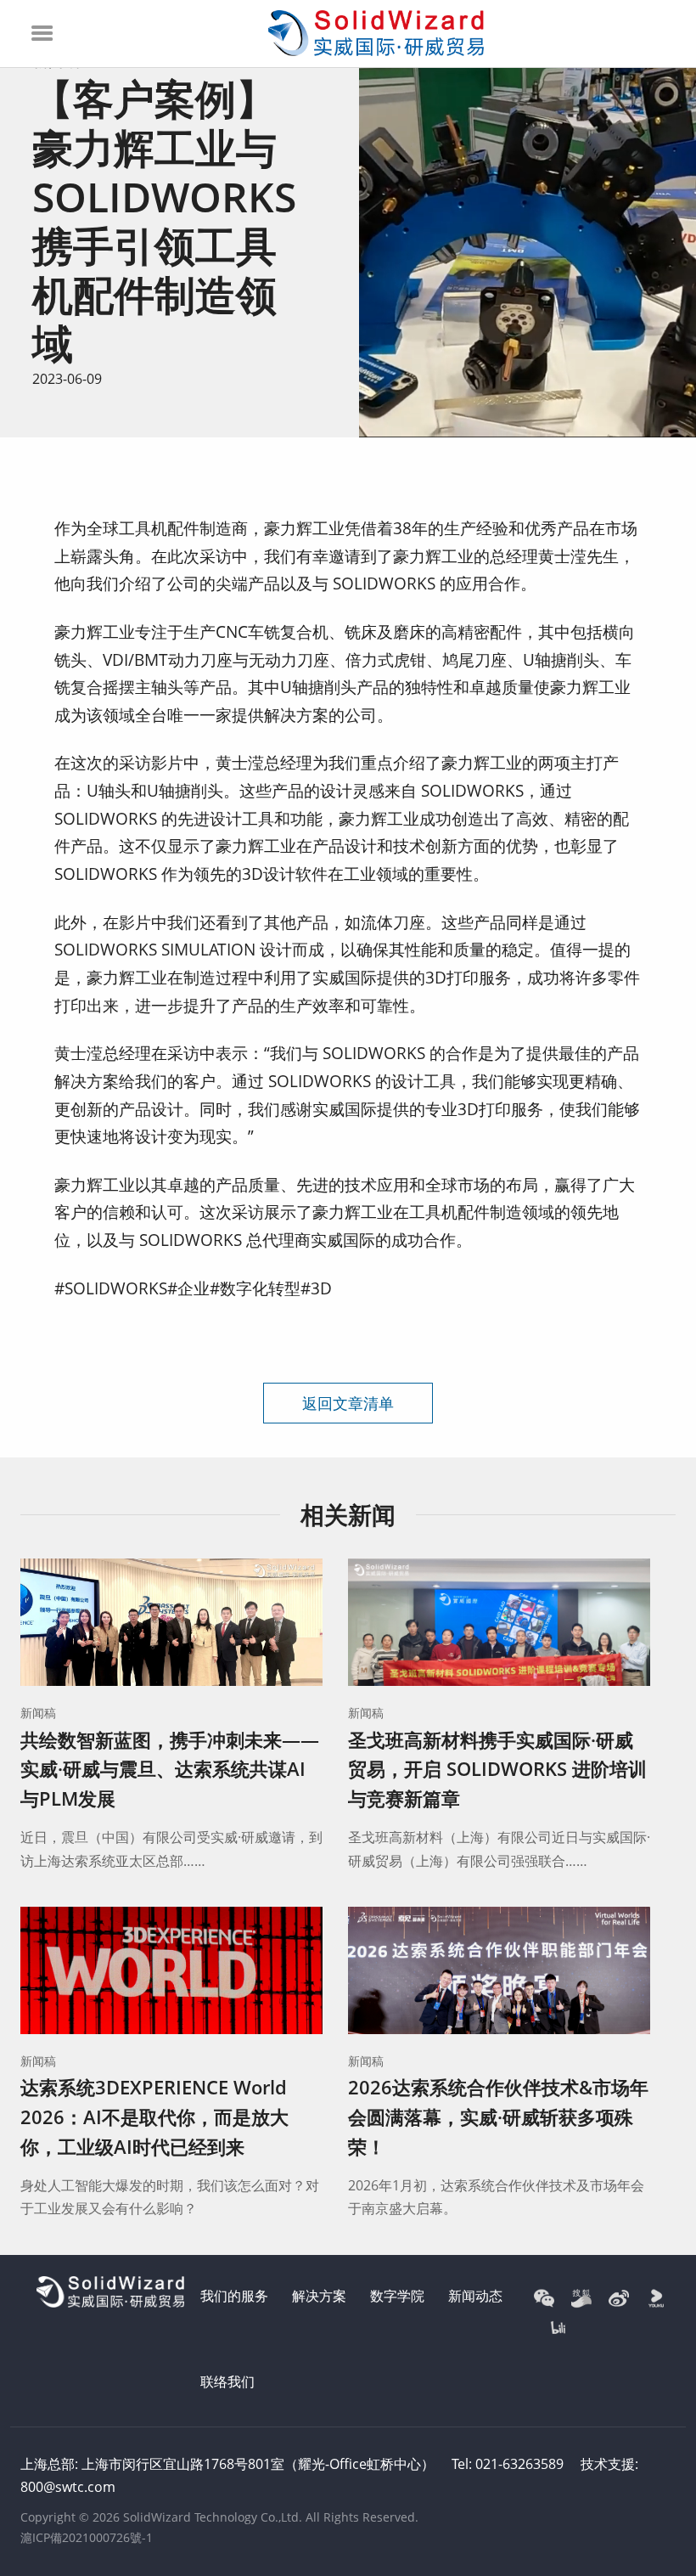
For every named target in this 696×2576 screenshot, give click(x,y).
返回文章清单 (348, 1403)
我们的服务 (234, 2296)
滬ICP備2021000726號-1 (87, 2537)
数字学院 (397, 2296)
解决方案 (319, 2296)
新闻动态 (475, 2296)
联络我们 (227, 2382)
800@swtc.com (68, 2487)
